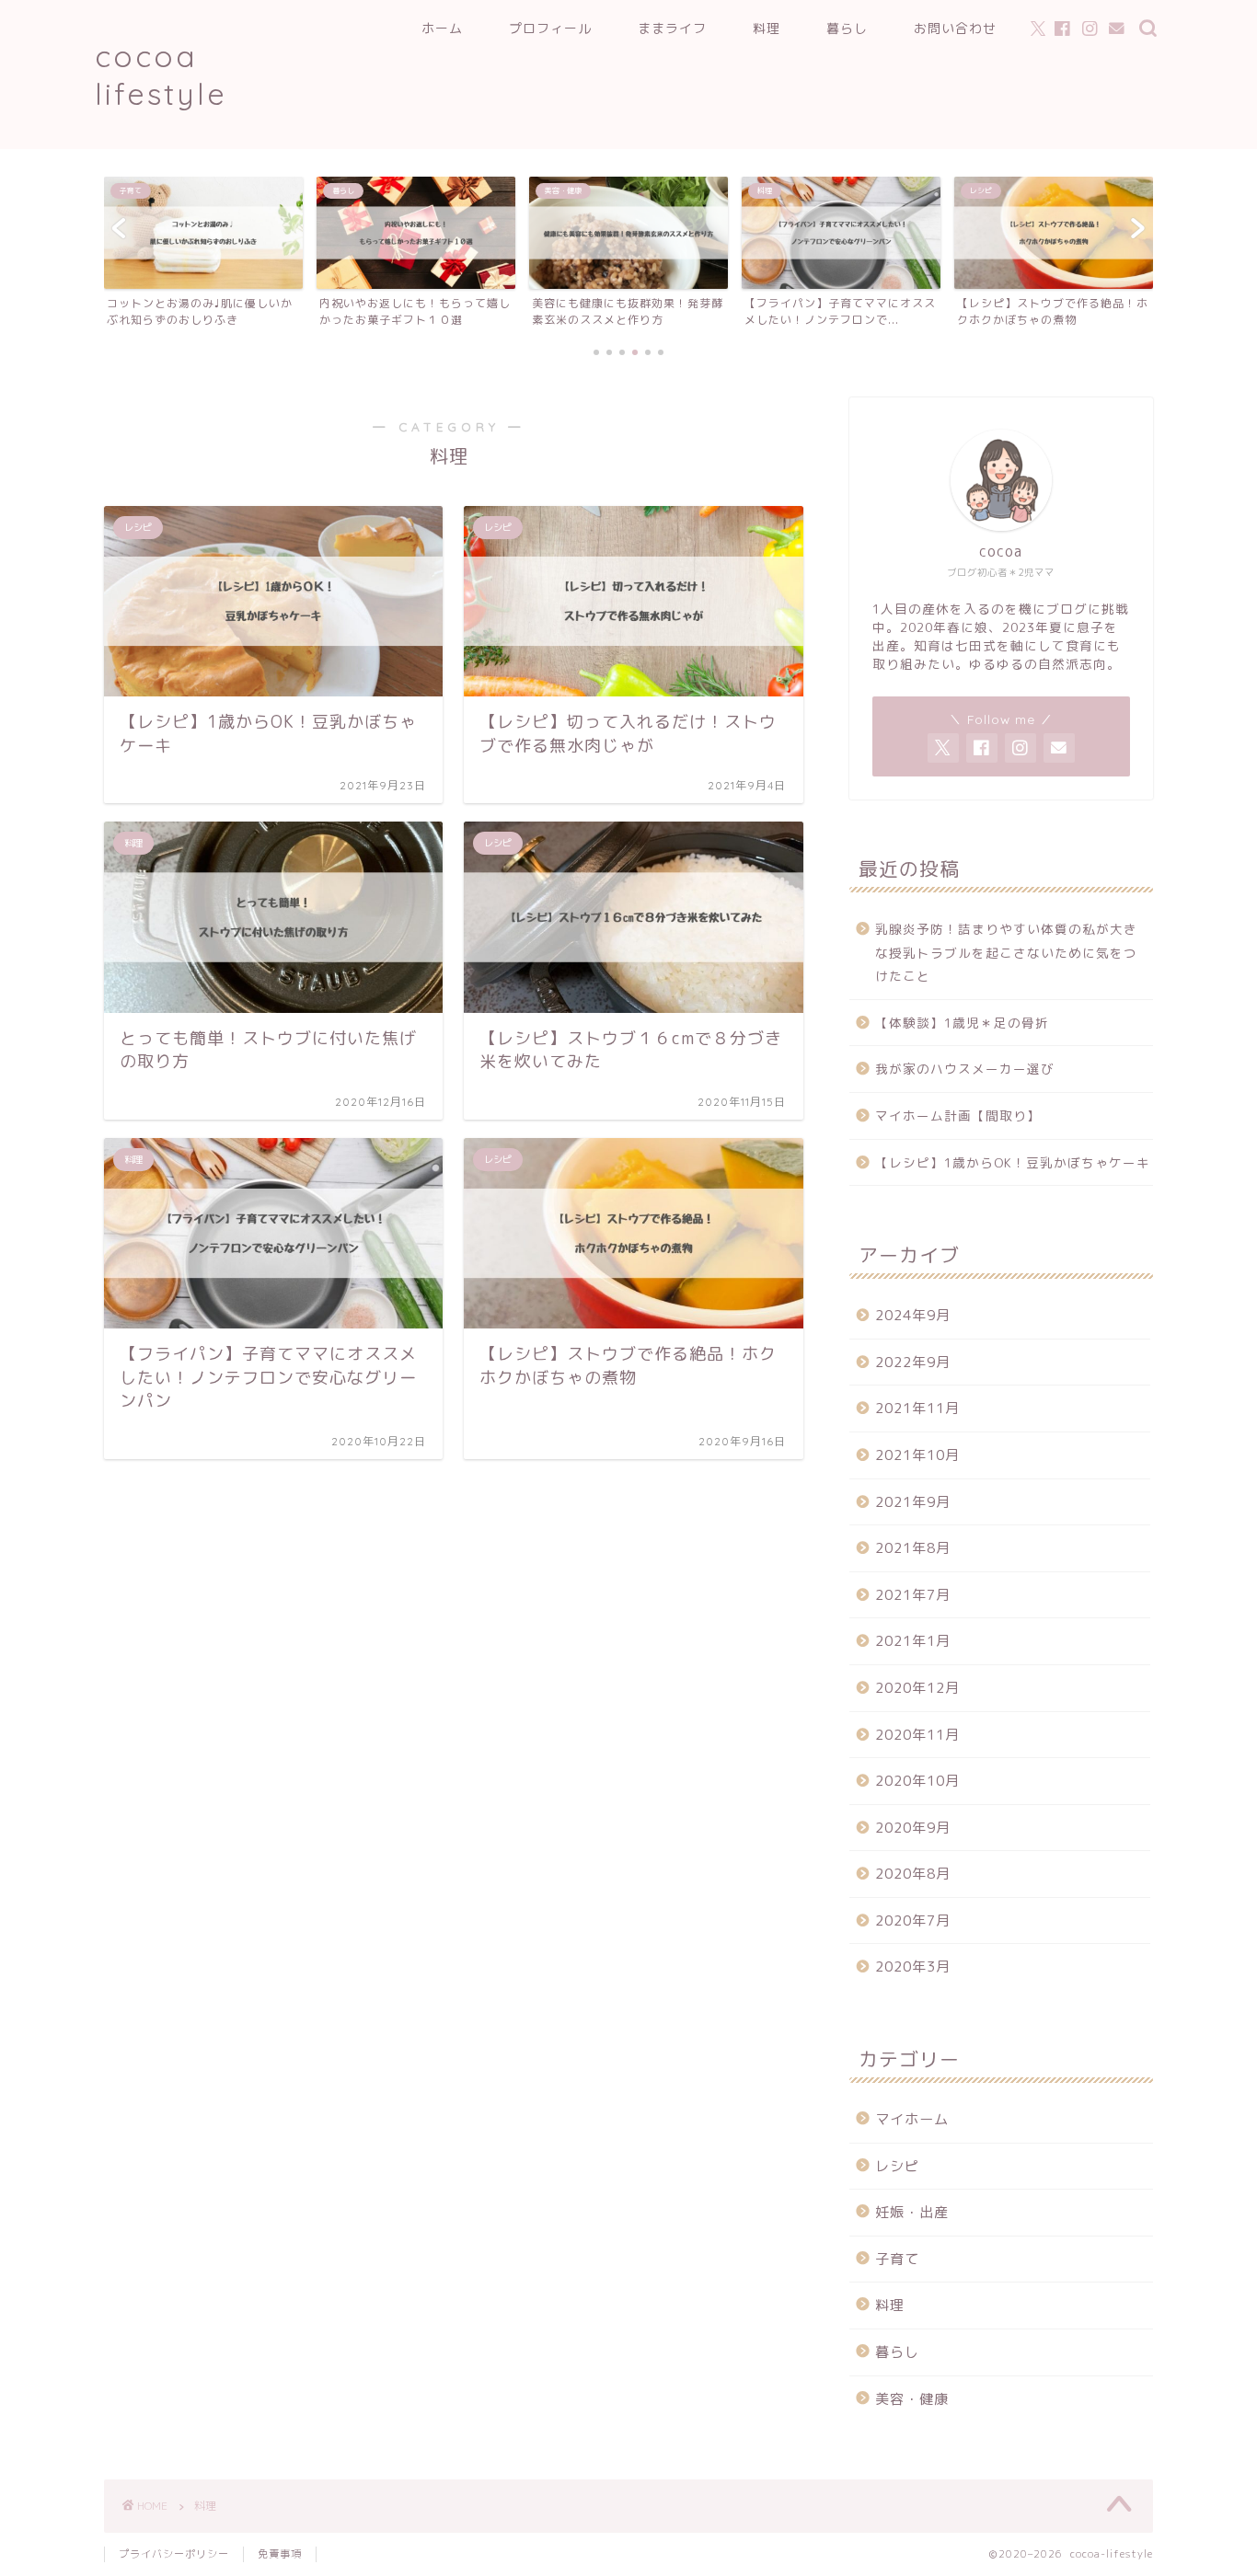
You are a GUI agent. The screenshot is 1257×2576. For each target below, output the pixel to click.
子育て (897, 2259)
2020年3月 (913, 1966)
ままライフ (672, 29)
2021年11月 (917, 1408)
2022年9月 (913, 1362)
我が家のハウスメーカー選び (965, 1069)
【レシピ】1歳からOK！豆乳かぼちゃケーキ (1013, 1162)
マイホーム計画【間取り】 (958, 1115)
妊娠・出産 (912, 2212)
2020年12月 (917, 1688)
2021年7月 (913, 1595)
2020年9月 (913, 1828)
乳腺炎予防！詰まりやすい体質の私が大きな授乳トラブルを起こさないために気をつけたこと (1006, 952)
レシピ (897, 2166)
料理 (767, 29)
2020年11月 (917, 1735)
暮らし (847, 29)
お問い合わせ (955, 29)
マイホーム (912, 2119)
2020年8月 (913, 1874)
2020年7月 (913, 1920)
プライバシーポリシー (174, 2554)
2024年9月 (913, 1315)
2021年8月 (913, 1548)
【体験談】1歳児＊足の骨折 (962, 1023)
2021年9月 (913, 1502)
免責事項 (280, 2554)
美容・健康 (912, 2399)
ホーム (442, 29)
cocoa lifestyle (161, 75)
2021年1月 (913, 1641)
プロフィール (550, 29)
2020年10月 (917, 1781)
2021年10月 (917, 1455)
